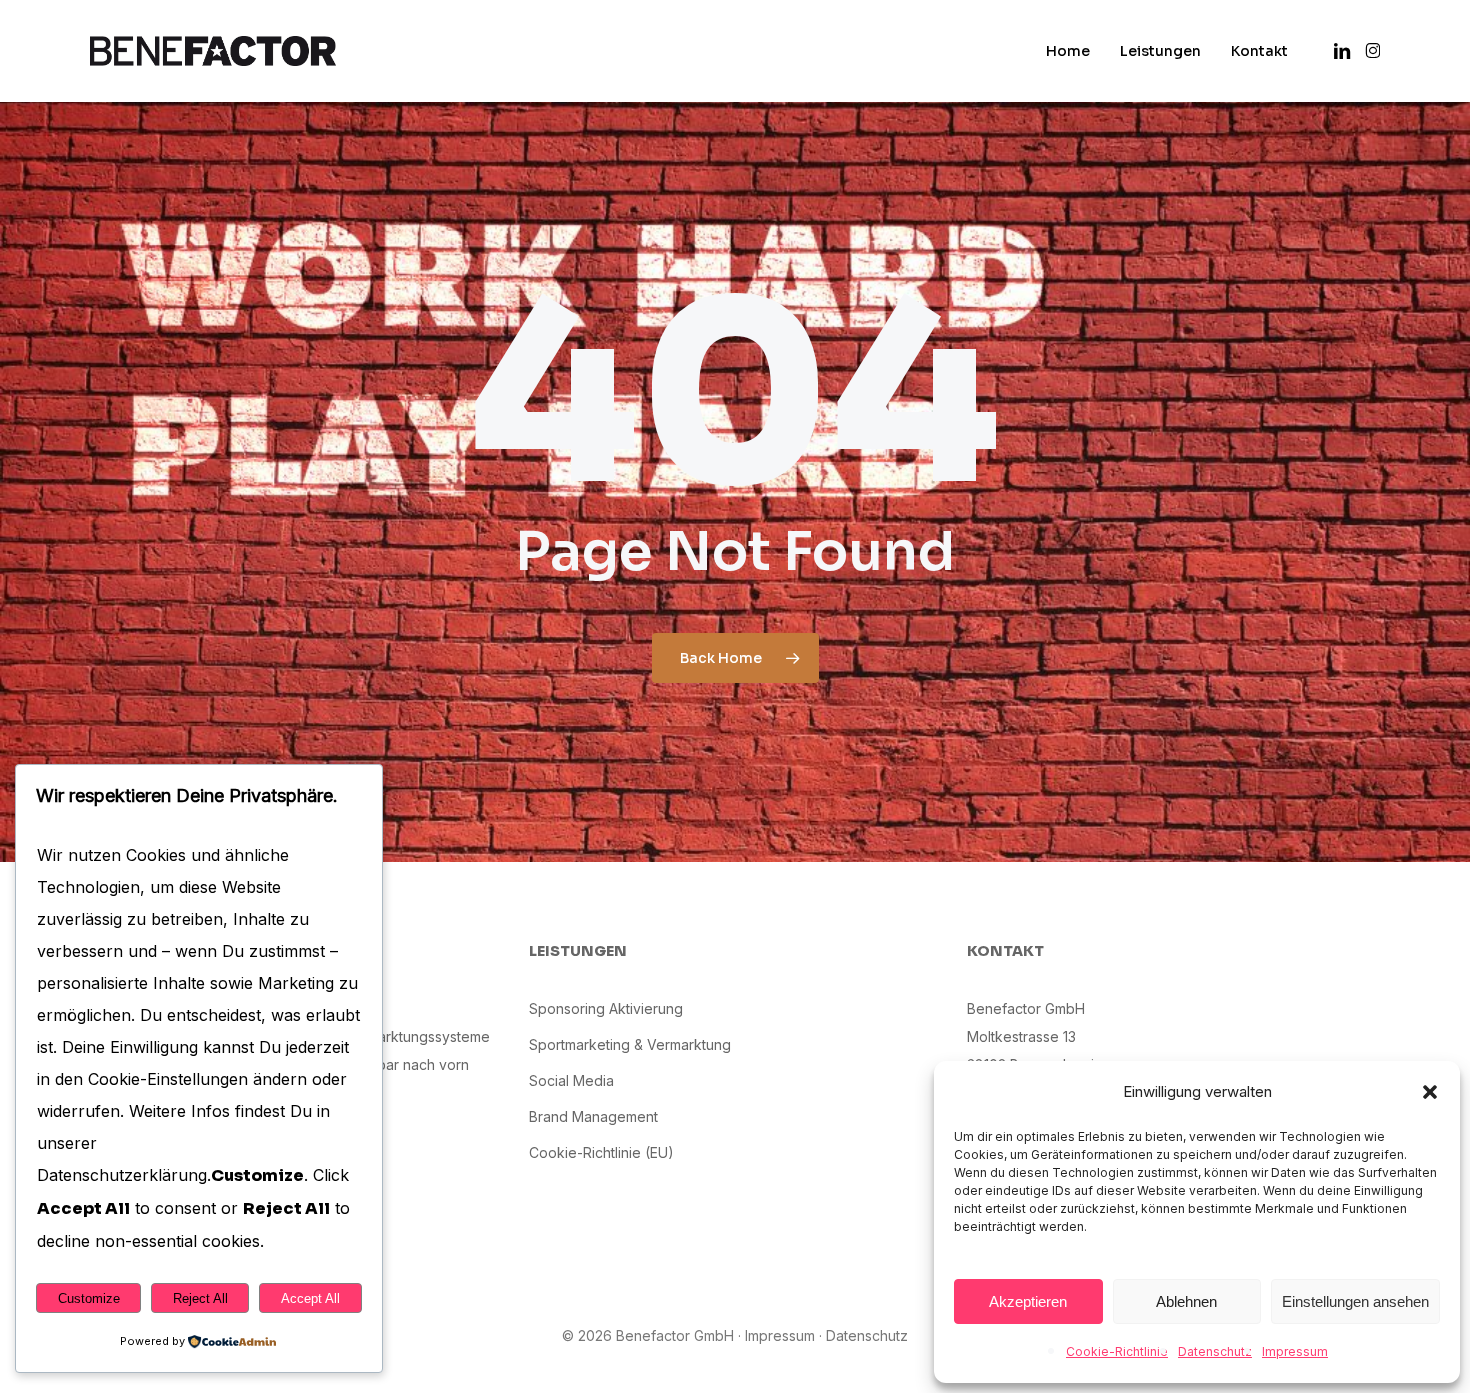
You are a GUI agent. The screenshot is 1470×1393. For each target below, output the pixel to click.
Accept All (310, 1298)
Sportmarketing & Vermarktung (630, 1044)
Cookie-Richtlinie (1117, 1351)
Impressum (1295, 1351)
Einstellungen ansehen (1355, 1301)
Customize (89, 1298)
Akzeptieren (1028, 1301)
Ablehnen (1186, 1301)
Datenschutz (1215, 1351)
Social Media (571, 1080)
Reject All (200, 1298)
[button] (1430, 1092)
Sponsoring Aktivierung (606, 1008)
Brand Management (593, 1116)
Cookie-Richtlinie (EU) (601, 1152)
